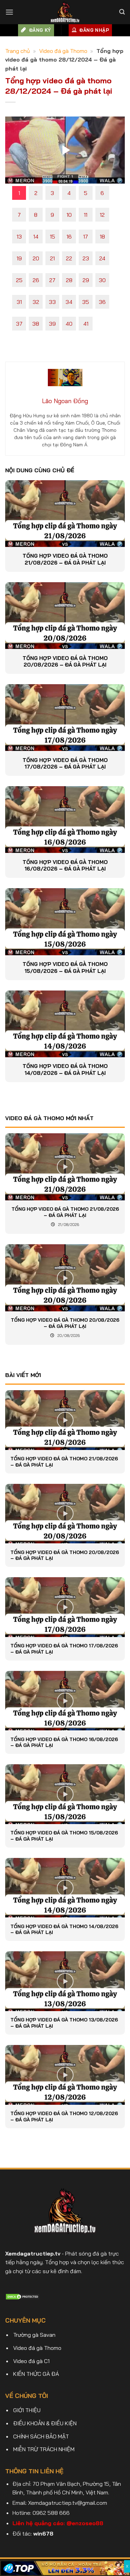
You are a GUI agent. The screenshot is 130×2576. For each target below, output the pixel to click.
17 (86, 236)
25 (19, 280)
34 (69, 302)
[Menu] (9, 12)
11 (86, 215)
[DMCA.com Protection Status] (23, 2296)
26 (36, 280)
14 (36, 236)
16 (69, 236)
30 (102, 280)
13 (19, 236)
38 (36, 324)
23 (86, 258)
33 (52, 302)
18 (102, 236)
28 (69, 280)
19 (19, 258)
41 (86, 324)
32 (36, 302)
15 (53, 236)
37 (19, 324)
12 (102, 215)
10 (69, 215)
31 (19, 302)
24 (102, 258)
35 (86, 302)
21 (52, 258)
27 (52, 280)
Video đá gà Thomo (63, 51)
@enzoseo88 (85, 2523)
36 (102, 302)
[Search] (122, 12)
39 (52, 324)
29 (86, 280)
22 (69, 258)
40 (69, 324)
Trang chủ (18, 51)
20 (36, 258)
